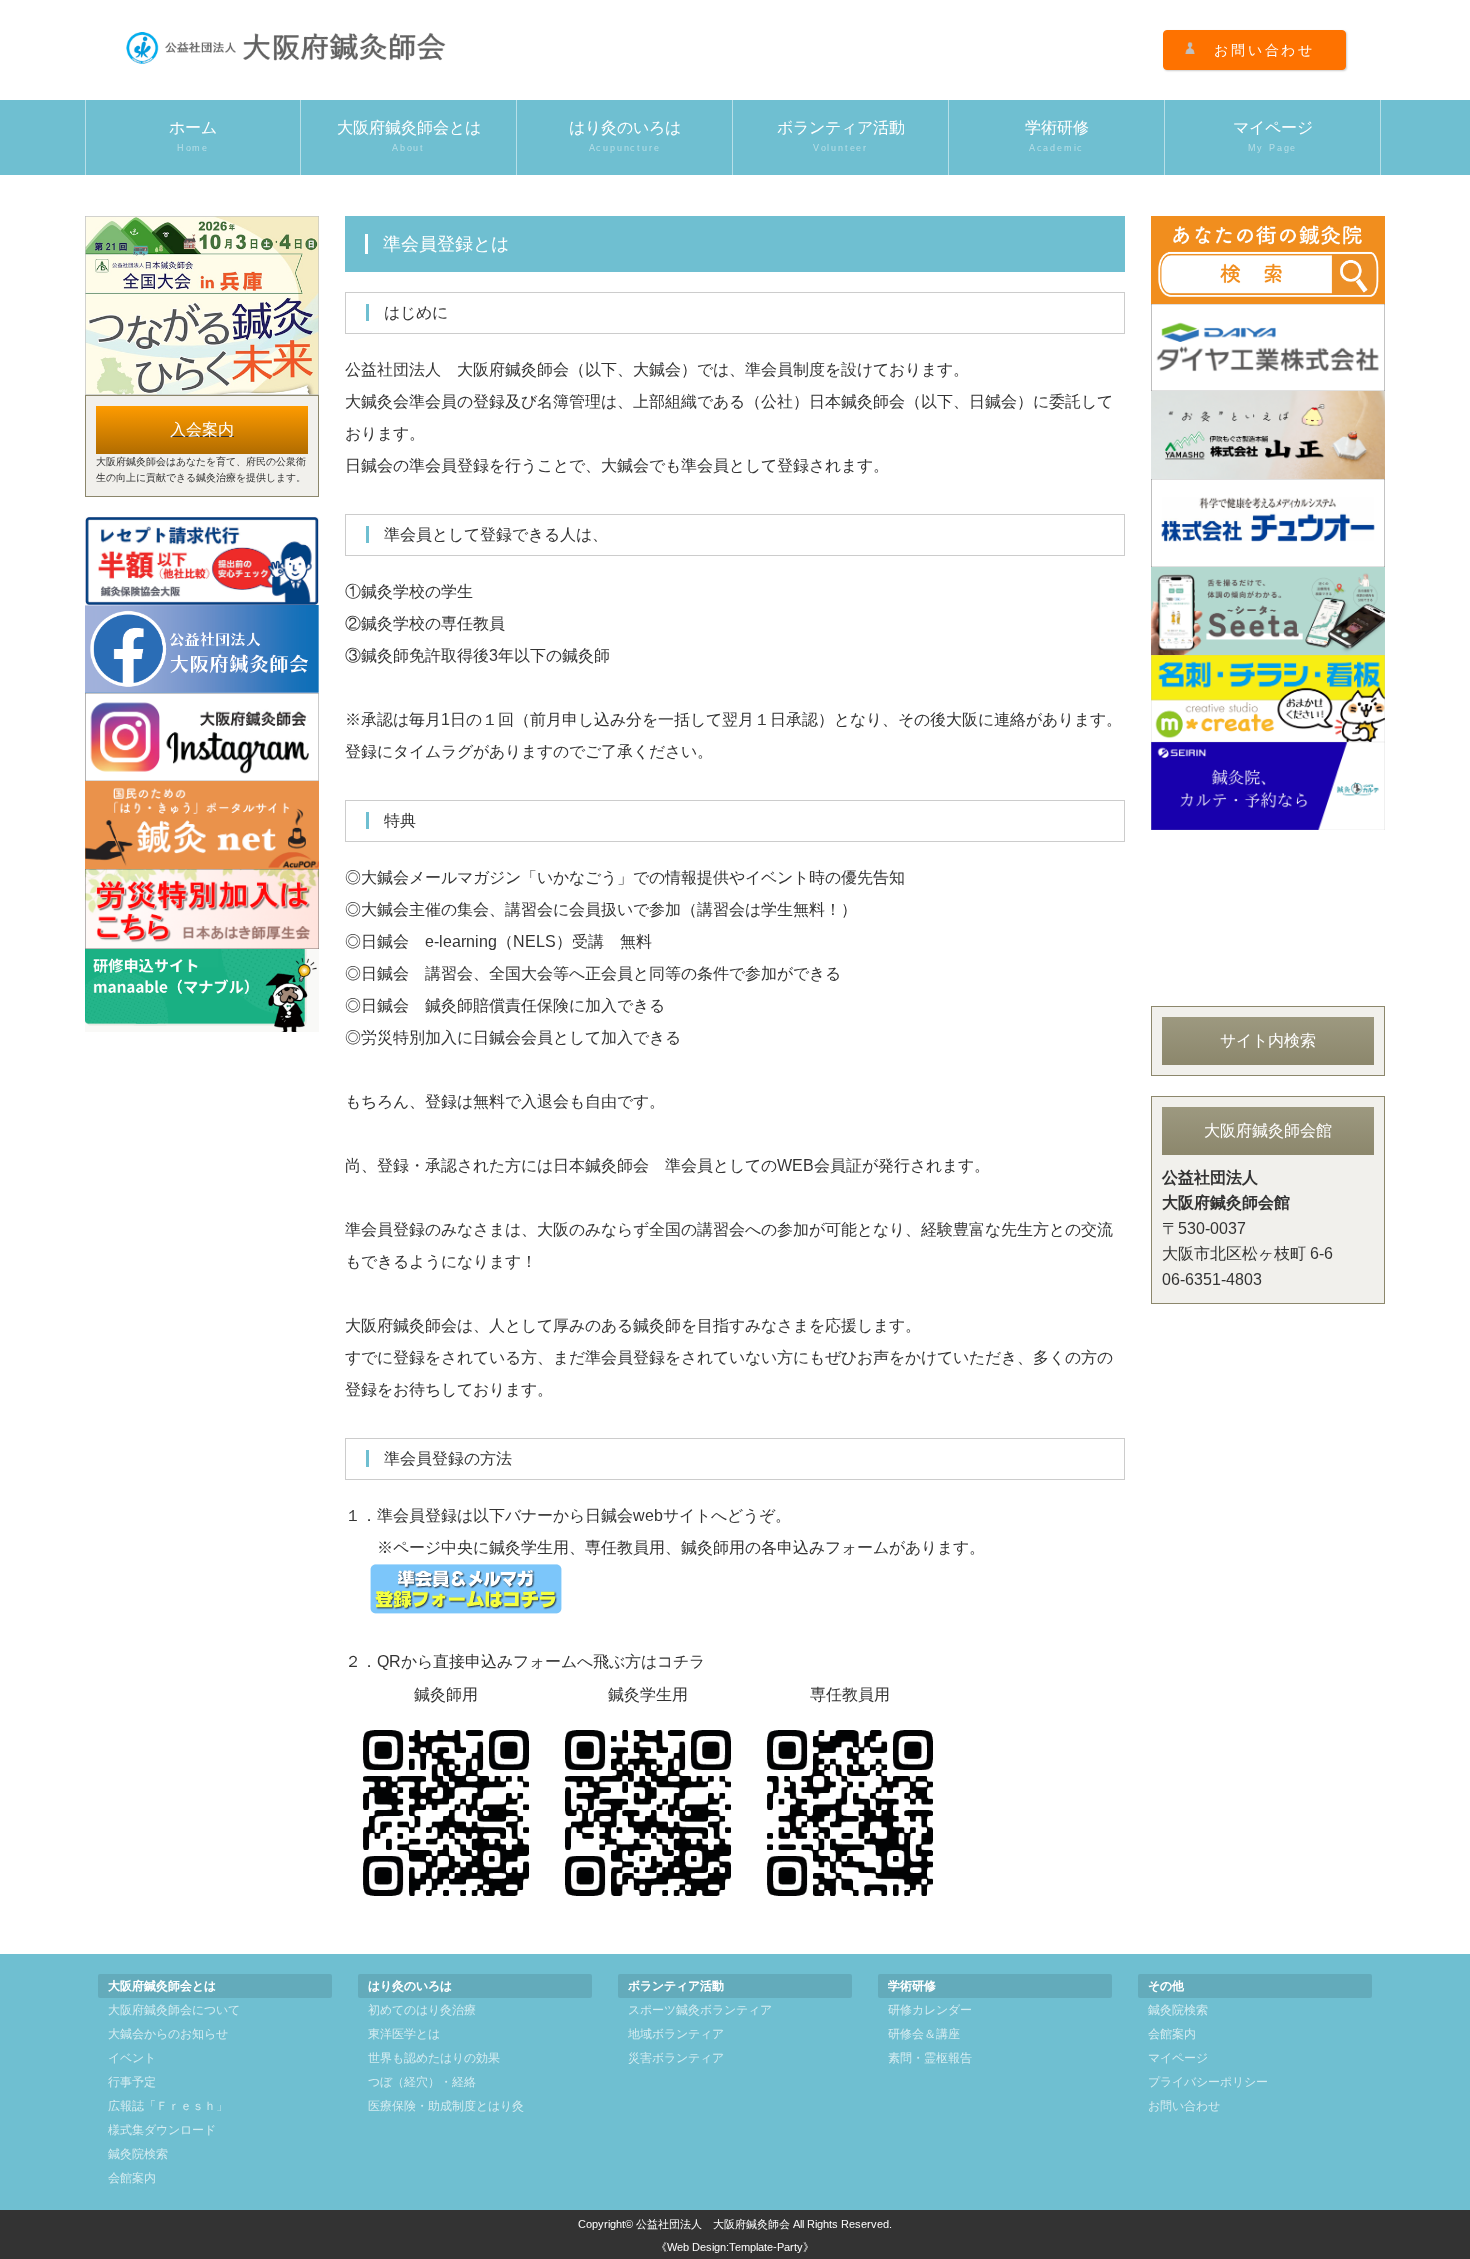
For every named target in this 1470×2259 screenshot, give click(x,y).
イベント (132, 2058)
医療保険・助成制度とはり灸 (446, 2106)
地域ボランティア (676, 2034)
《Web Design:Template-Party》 (735, 2247)
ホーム (193, 136)
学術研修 (1057, 136)
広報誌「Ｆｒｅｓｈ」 (168, 2106)
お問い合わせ (1264, 50)
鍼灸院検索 (138, 2154)
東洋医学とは (404, 2034)
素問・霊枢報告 (930, 2058)
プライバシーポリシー (1208, 2082)
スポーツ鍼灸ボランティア (700, 2010)
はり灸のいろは (625, 136)
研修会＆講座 (924, 2034)
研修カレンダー (930, 2010)
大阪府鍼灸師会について (174, 2010)
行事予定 (132, 2082)
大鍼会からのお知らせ (168, 2034)
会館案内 (132, 2178)
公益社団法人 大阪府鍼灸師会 (713, 2224)
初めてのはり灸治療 (422, 2010)
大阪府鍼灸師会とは (409, 136)
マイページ (1273, 136)
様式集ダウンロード (162, 2130)
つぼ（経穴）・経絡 (422, 2082)
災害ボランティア (676, 2058)
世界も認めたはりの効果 (434, 2058)
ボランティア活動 (841, 136)
